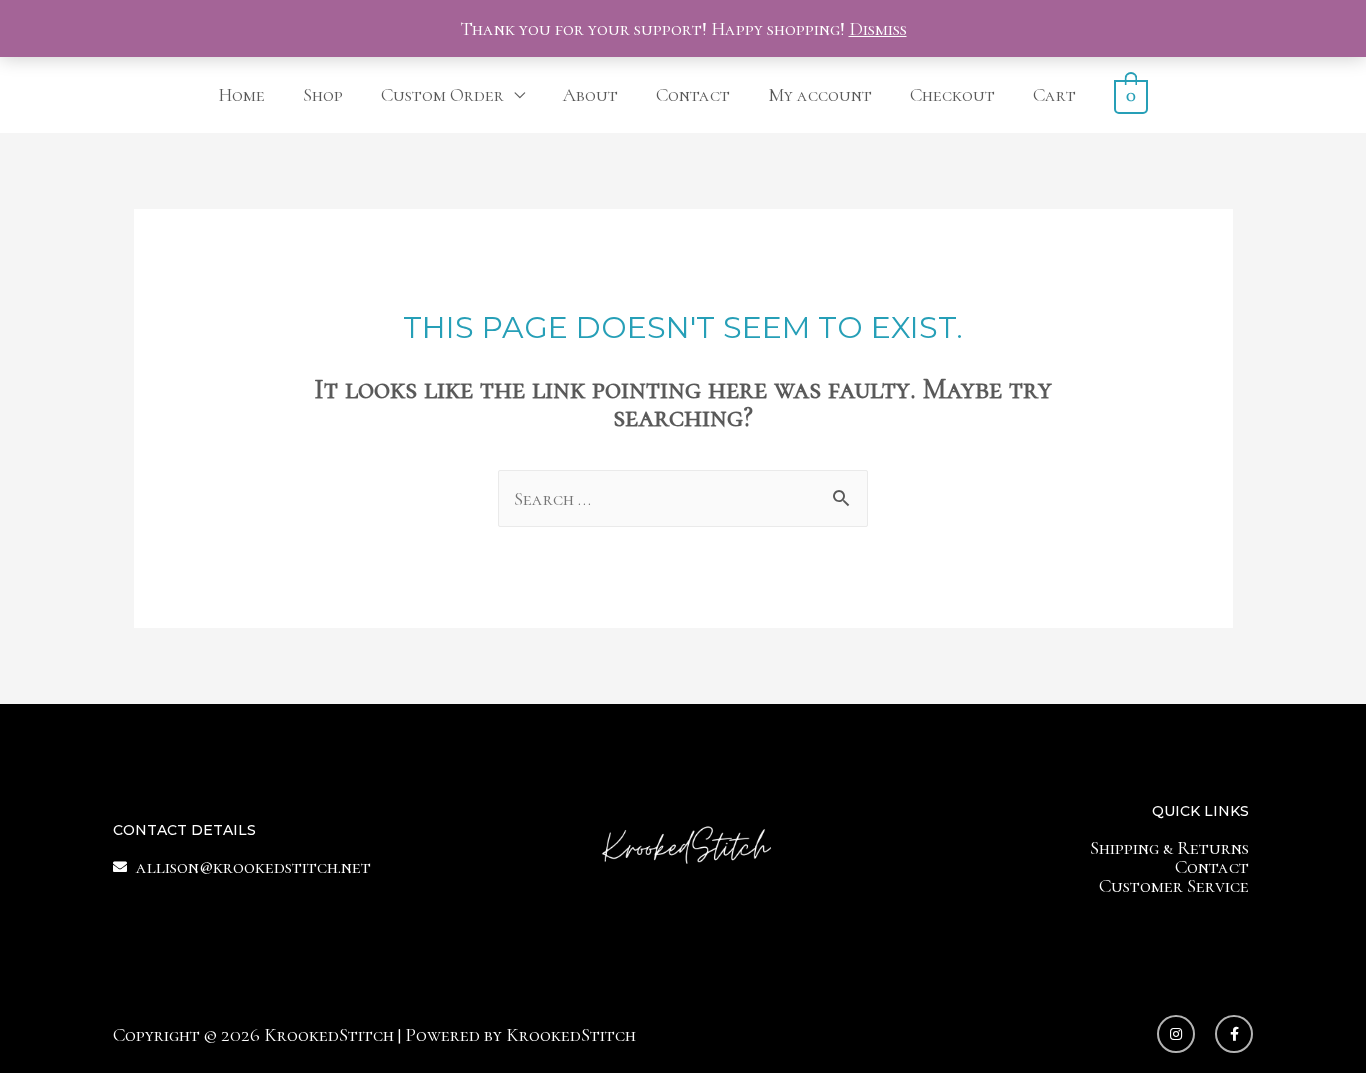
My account (820, 94)
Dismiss (878, 28)
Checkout (952, 94)
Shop (323, 94)
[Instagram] (1176, 1034)
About (590, 94)
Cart (1054, 94)
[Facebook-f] (1234, 1034)
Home (241, 94)
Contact (693, 94)
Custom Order (442, 94)
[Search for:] (683, 498)
